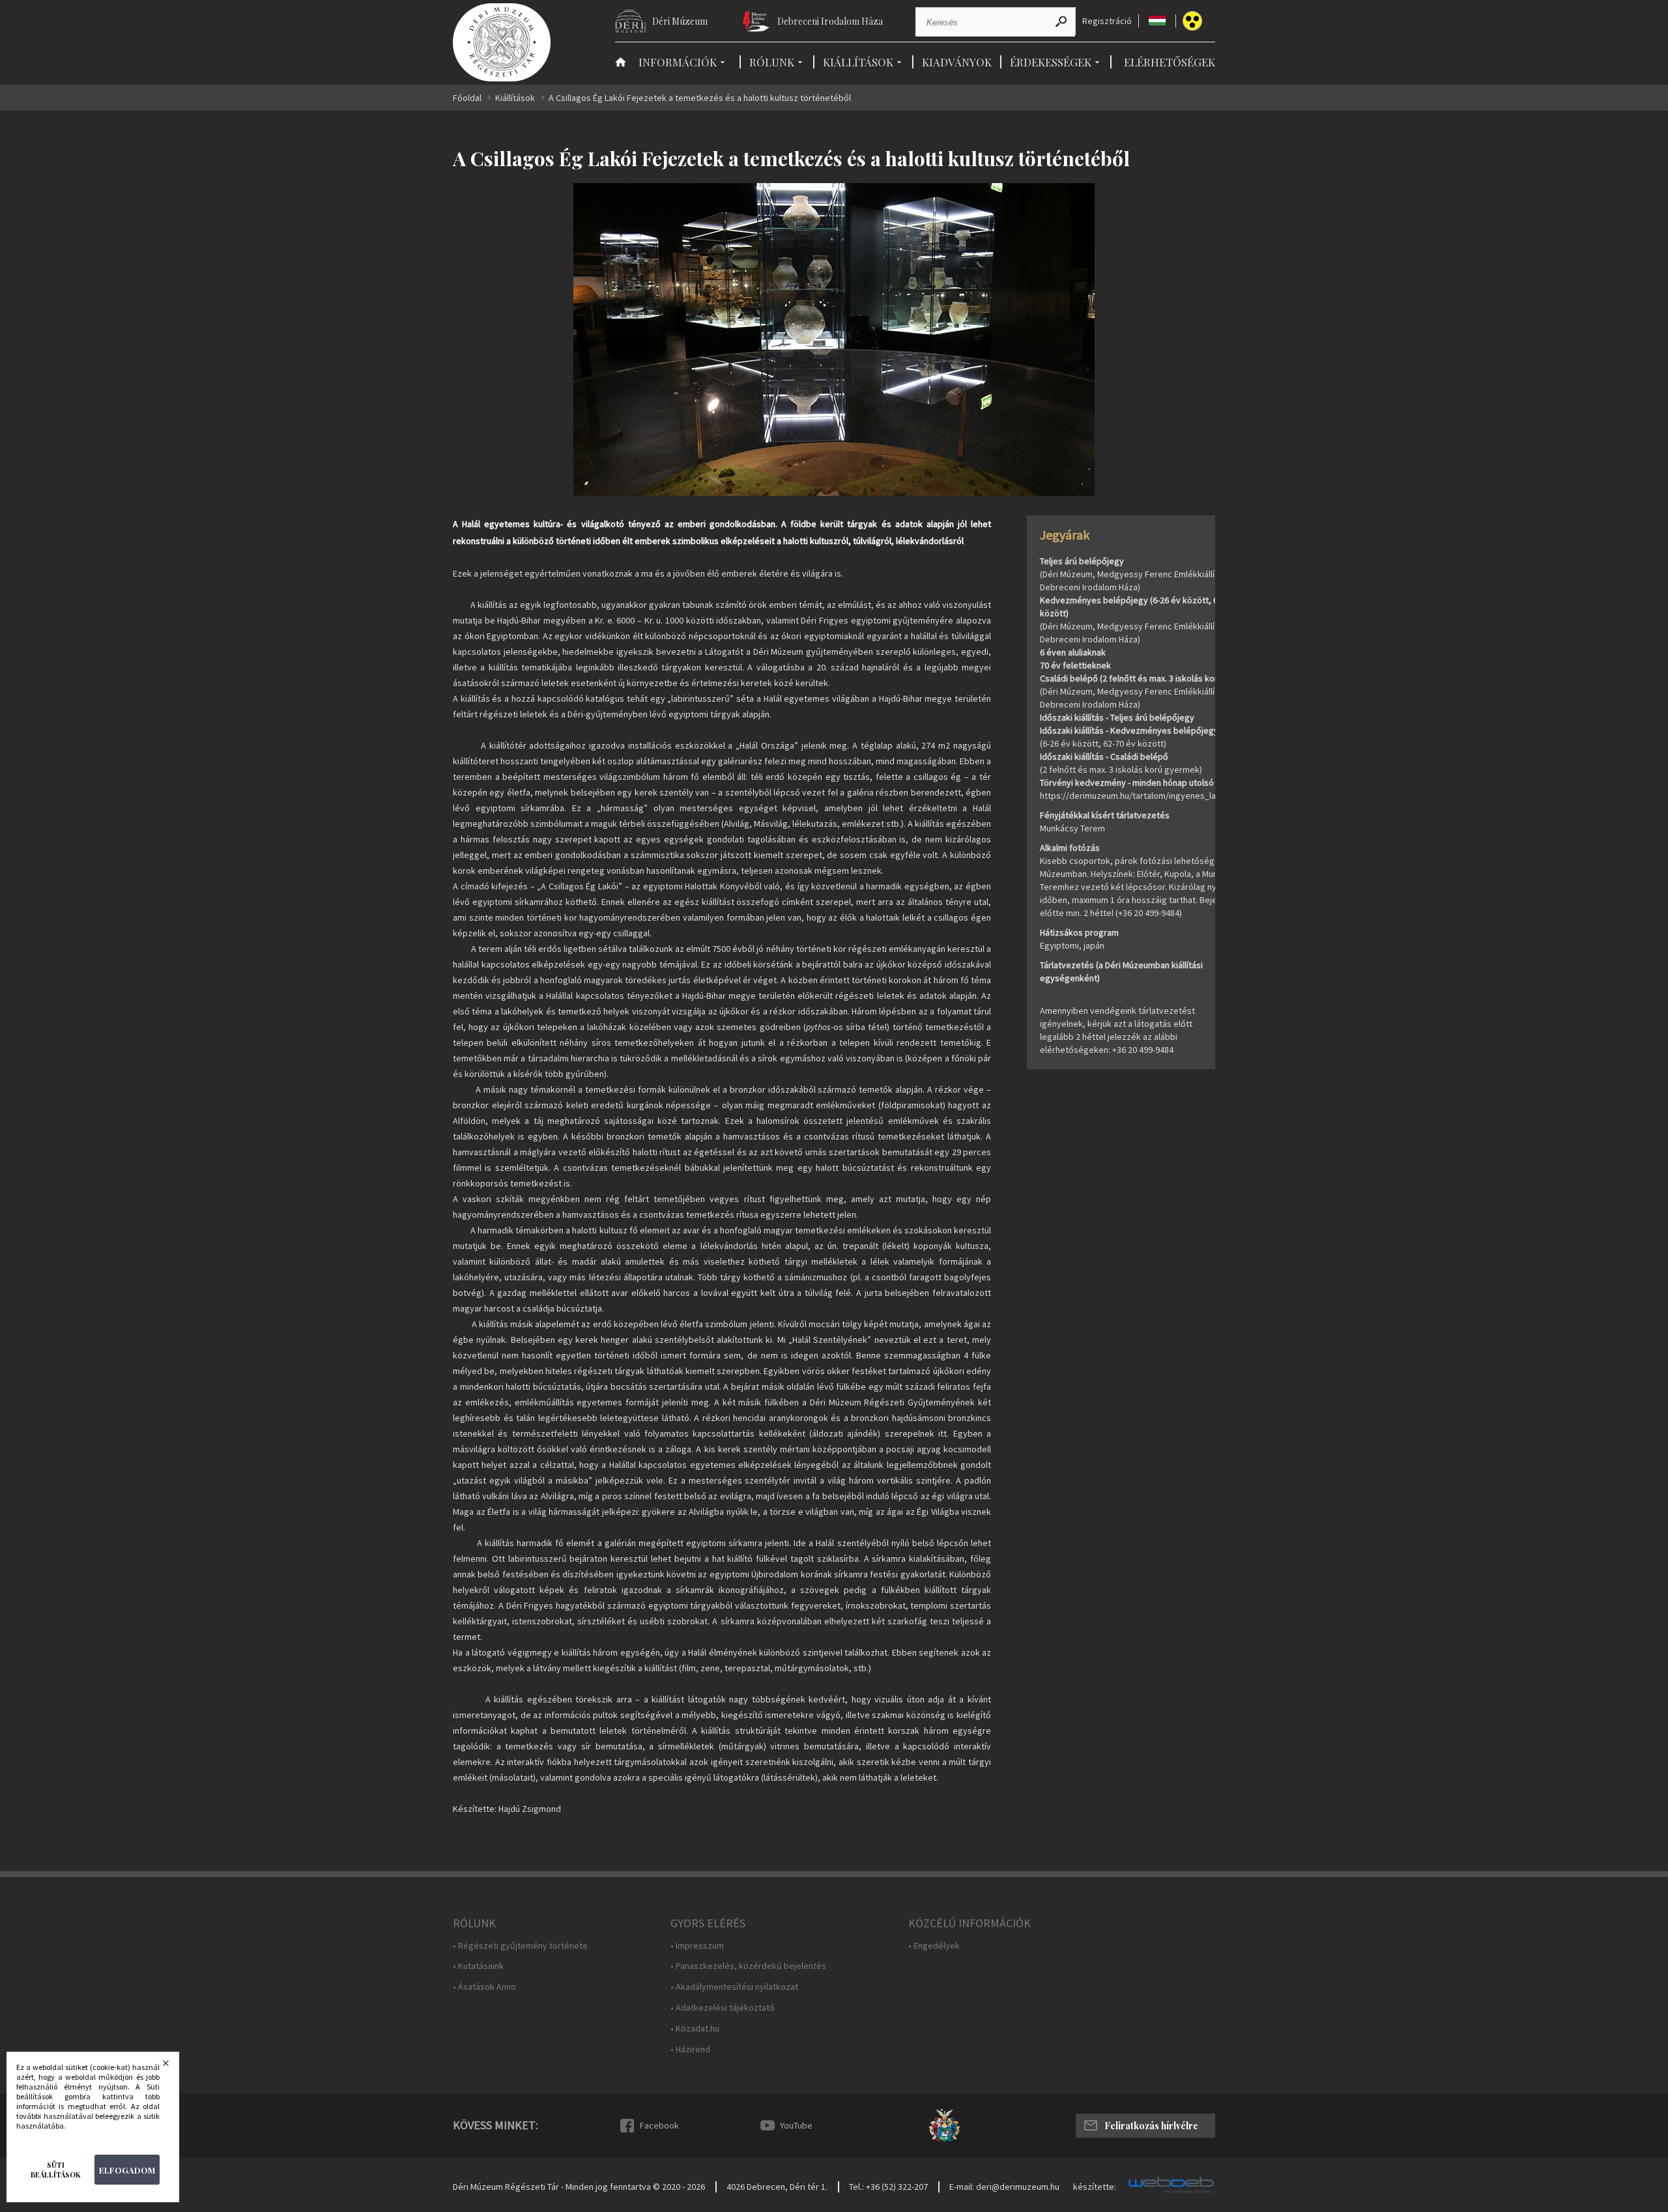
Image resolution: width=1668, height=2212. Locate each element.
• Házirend (690, 2049)
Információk (678, 62)
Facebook (659, 2125)
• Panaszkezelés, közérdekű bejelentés (748, 1966)
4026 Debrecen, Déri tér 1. (777, 2187)
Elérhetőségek (1170, 62)
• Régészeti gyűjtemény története (520, 1946)
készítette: (1095, 2187)
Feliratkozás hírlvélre (1151, 2126)
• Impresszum (697, 1946)
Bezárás (174, 2067)
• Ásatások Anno (484, 1987)
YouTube (796, 2125)
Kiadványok (957, 62)
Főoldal (467, 98)
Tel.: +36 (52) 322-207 (888, 2187)
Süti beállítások (56, 2170)
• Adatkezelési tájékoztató (723, 2008)
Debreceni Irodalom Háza (830, 21)
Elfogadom (127, 2170)
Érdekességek (1051, 62)
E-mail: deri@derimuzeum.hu (1004, 2187)
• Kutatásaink (478, 1966)
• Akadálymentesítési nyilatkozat (734, 1987)
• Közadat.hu (695, 2029)
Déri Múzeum (680, 21)
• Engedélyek (934, 1946)
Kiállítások (858, 62)
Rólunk (772, 62)
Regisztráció (1107, 21)
